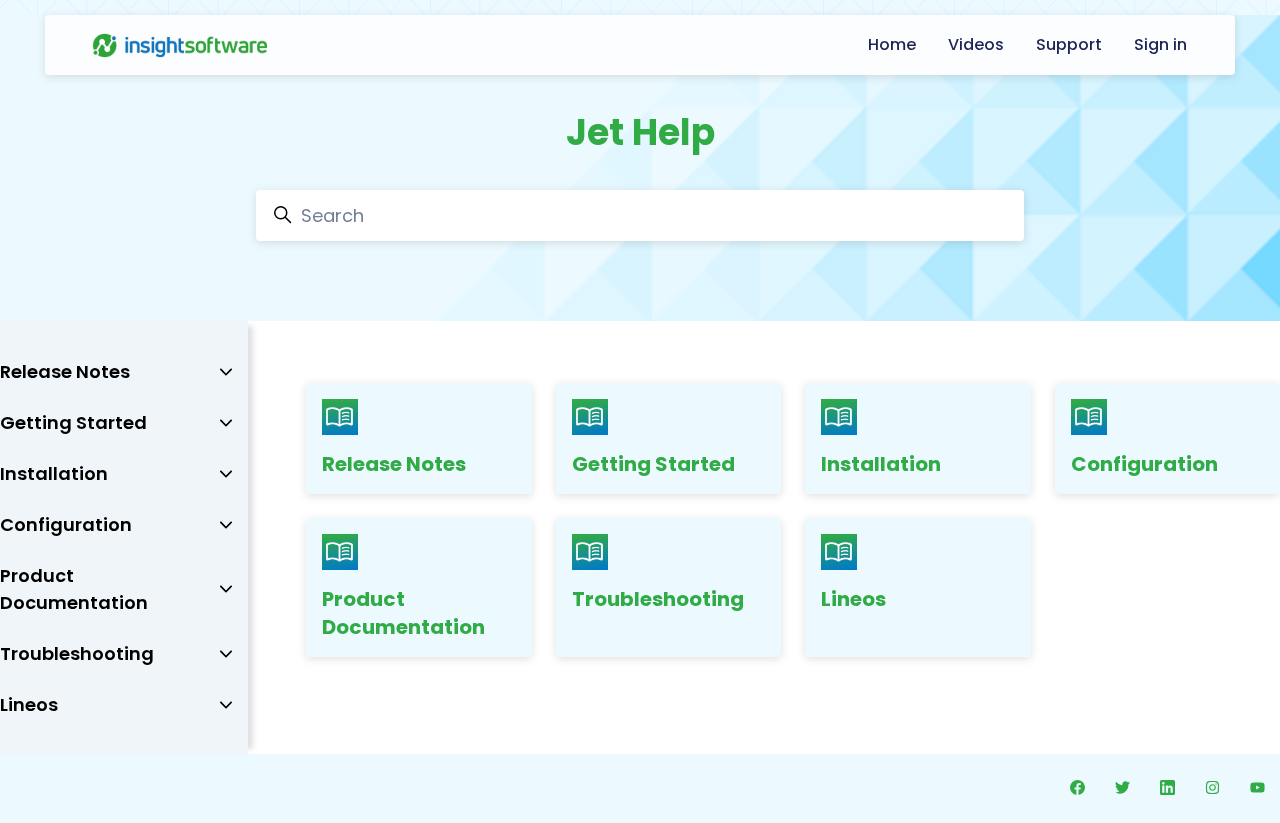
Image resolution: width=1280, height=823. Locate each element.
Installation (881, 464)
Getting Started (653, 464)
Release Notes (394, 464)
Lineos (853, 599)
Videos (976, 44)
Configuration (1144, 464)
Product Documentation (403, 613)
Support (1069, 44)
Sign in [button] (1160, 44)
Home (892, 44)
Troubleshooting (658, 599)
